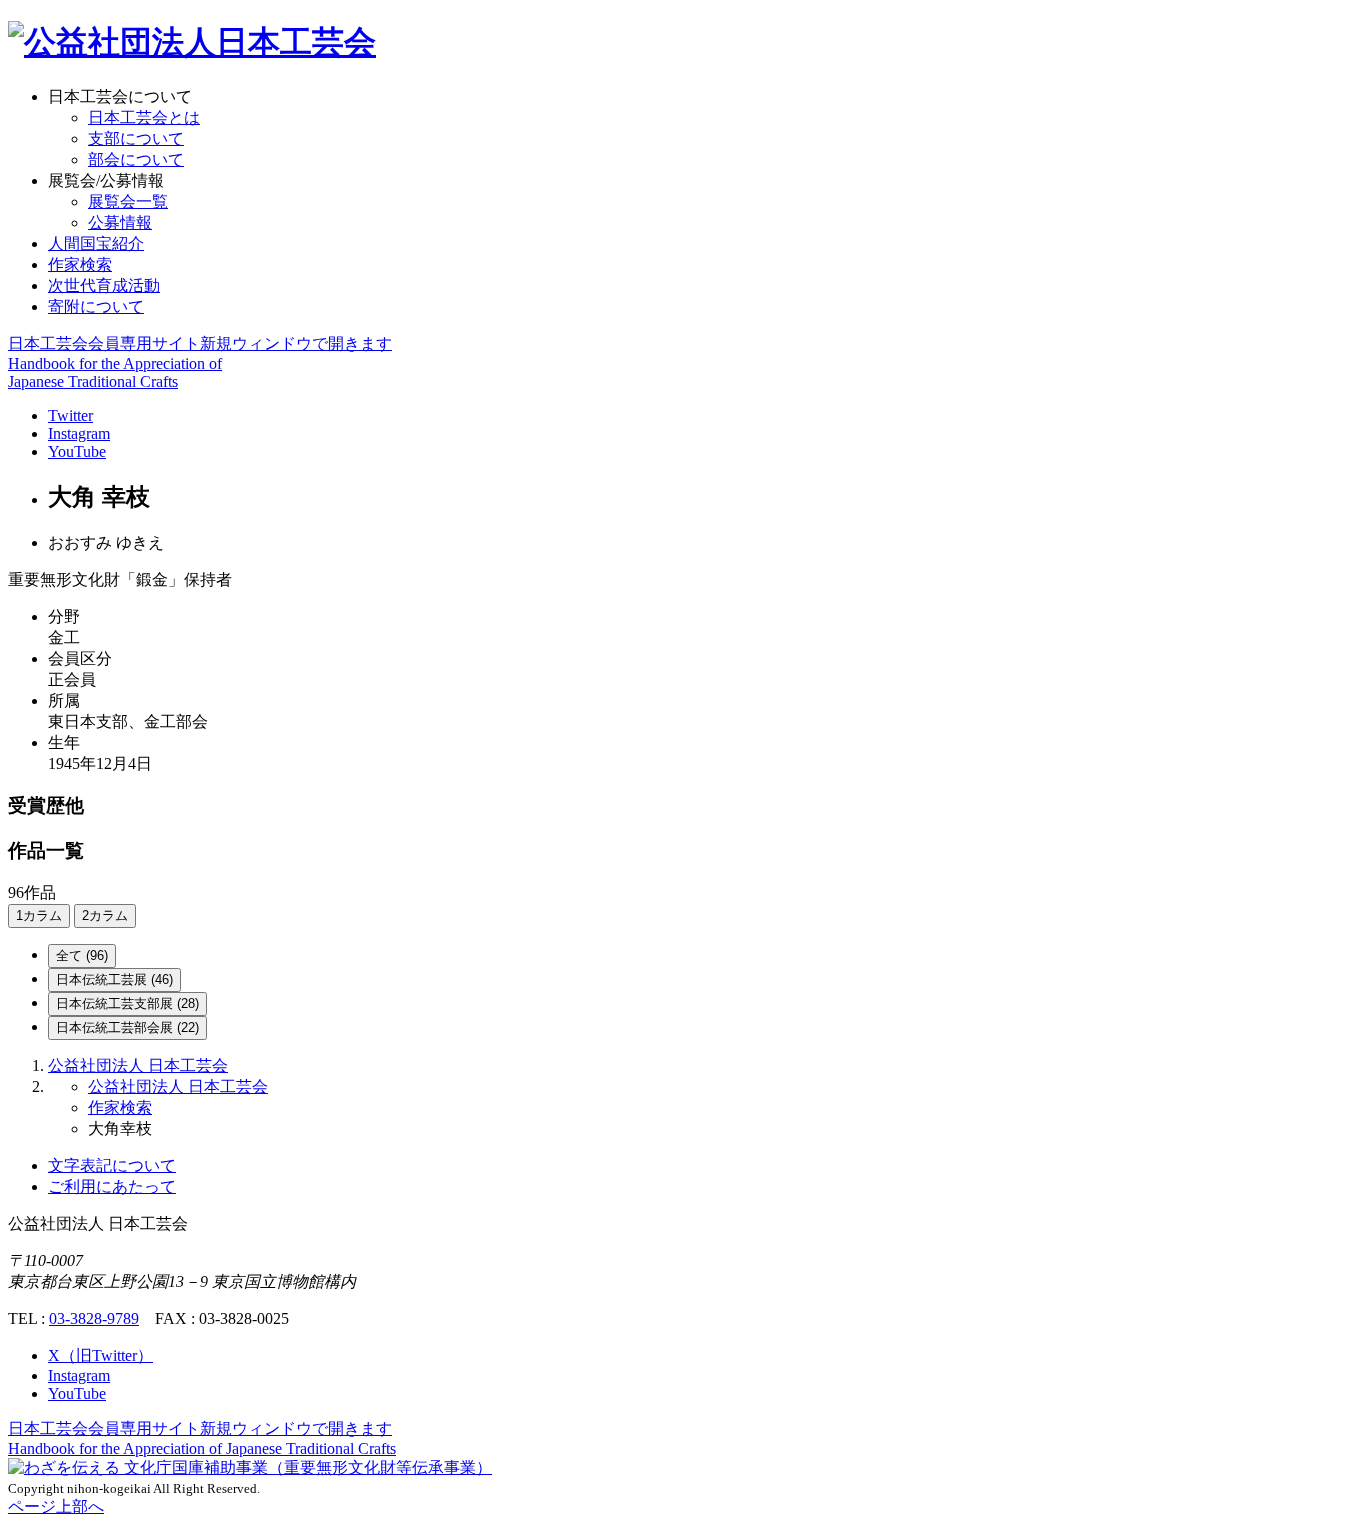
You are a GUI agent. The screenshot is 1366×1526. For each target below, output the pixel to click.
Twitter (70, 415)
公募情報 (120, 222)
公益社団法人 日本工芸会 (138, 1065)
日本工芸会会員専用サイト (200, 343)
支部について (136, 138)
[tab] (82, 956)
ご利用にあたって (112, 1186)
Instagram (79, 433)
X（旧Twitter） (100, 1355)
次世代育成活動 (104, 285)
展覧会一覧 (128, 201)
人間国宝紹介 (96, 243)
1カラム (39, 915)
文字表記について (112, 1165)
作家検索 (80, 264)
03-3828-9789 (94, 1318)
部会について (136, 159)
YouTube (77, 451)
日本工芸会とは (144, 117)
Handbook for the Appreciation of (202, 1448)
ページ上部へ (56, 1506)
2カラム (105, 915)
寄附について (96, 306)
